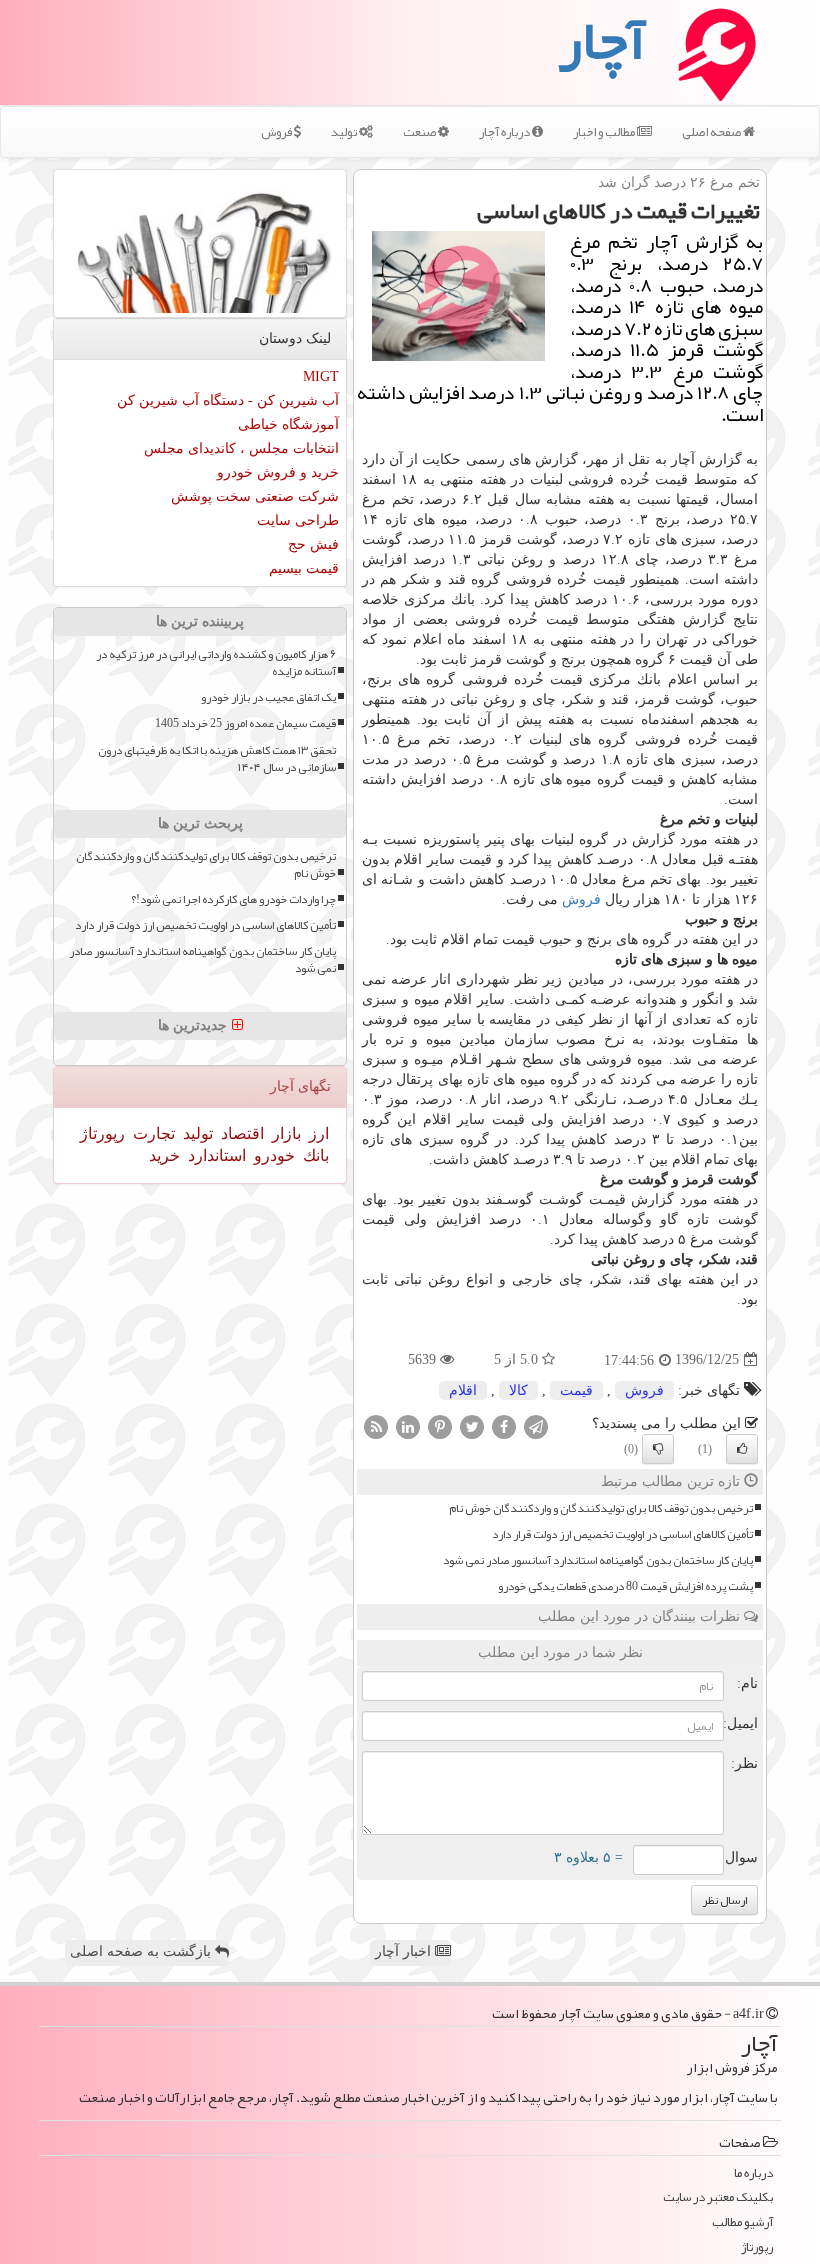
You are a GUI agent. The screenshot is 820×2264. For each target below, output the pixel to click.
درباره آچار (505, 132)
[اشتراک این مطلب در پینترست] (440, 1425)
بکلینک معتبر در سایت (718, 2197)
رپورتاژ (102, 1133)
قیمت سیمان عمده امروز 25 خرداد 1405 (245, 723)
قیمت (576, 1390)
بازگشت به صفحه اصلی (142, 1951)
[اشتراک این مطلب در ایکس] (472, 1425)
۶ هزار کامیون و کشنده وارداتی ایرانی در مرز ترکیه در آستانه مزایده (216, 663)
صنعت (420, 132)
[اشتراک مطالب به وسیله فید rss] (376, 1425)
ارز (317, 1133)
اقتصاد (240, 1133)
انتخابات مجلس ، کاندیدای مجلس (241, 448)
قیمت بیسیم (304, 568)
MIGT (321, 376)
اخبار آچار (405, 1951)
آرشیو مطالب (742, 2222)
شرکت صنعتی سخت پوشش (255, 496)
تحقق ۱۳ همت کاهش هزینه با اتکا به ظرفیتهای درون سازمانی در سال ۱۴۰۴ (217, 759)
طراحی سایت (298, 520)
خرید (164, 1155)
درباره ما (753, 2173)
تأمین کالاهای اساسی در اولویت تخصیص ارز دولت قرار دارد (622, 1534)
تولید (345, 132)
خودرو (272, 1155)
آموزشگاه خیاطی (288, 424)
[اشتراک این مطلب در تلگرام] (536, 1425)
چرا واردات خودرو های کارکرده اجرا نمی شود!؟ (233, 899)
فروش (277, 132)
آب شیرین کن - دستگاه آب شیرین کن (228, 400)
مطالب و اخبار (605, 132)
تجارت (152, 1133)
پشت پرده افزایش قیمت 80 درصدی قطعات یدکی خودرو (625, 1586)
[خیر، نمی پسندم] (658, 1449)
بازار (284, 1133)
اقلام (463, 1390)
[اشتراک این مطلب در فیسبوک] (504, 1425)
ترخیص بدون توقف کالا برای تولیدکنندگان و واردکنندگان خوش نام (601, 1508)
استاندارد (215, 1155)
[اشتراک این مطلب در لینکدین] (408, 1425)
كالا (518, 1390)
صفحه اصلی (712, 132)
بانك (314, 1155)
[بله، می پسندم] (742, 1449)
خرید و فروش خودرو (278, 472)
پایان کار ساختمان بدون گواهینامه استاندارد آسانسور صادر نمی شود (598, 1560)
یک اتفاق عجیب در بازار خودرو (268, 697)
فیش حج (313, 544)
